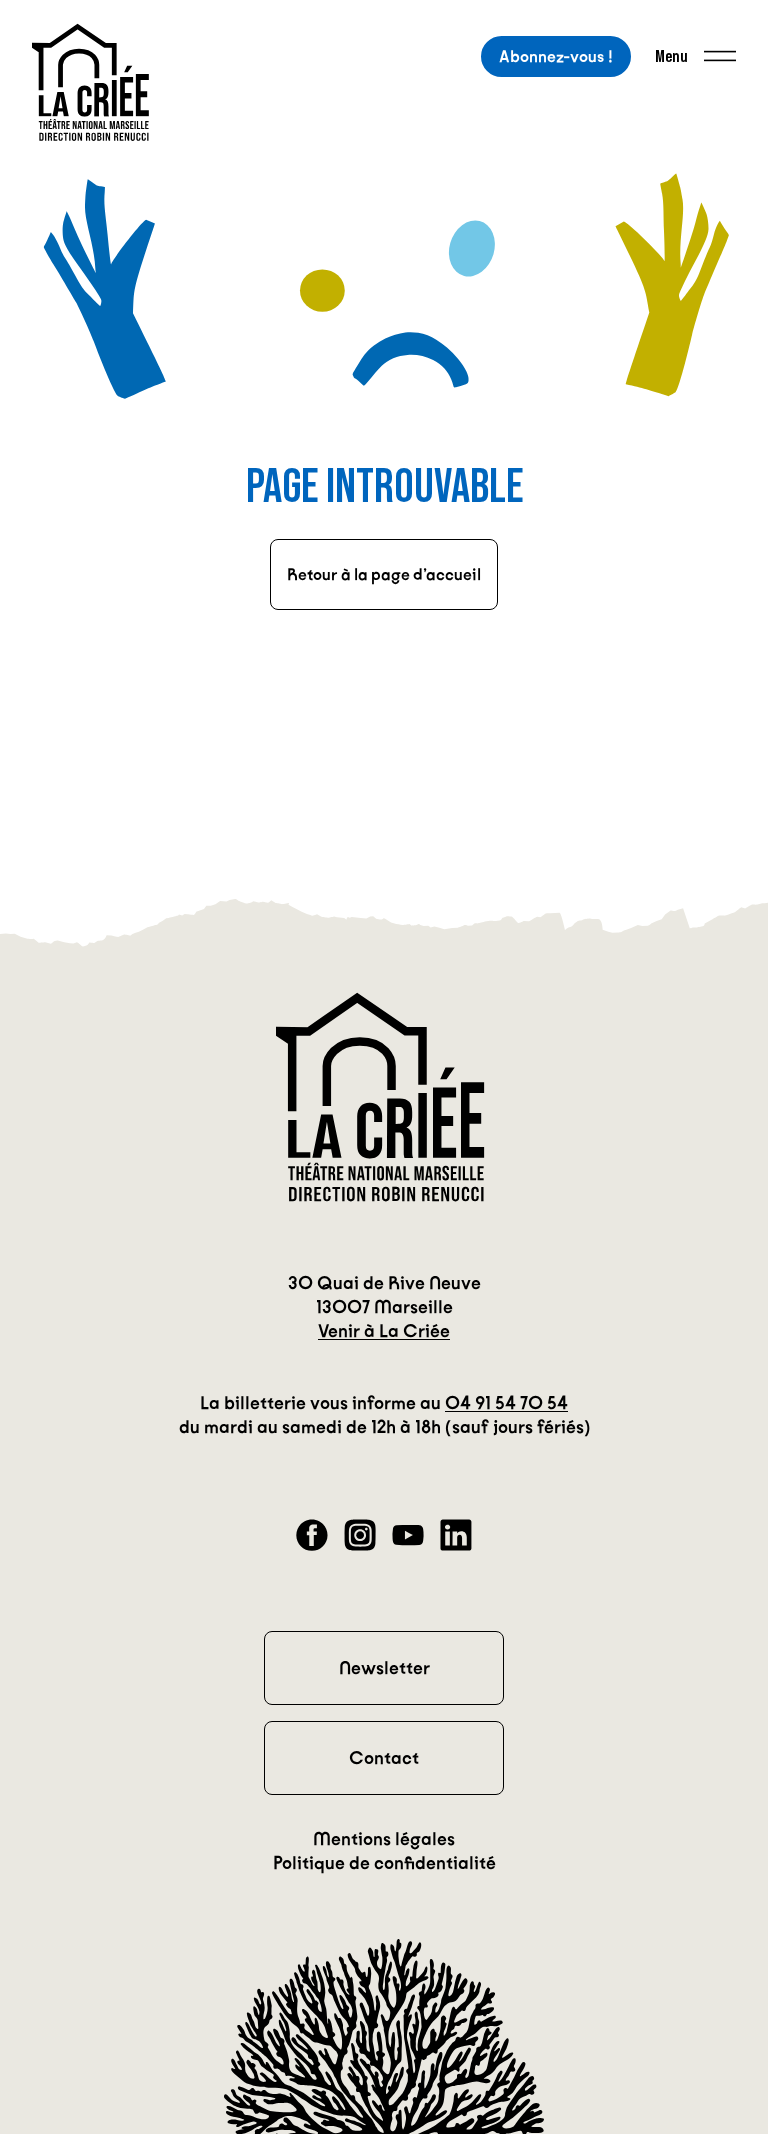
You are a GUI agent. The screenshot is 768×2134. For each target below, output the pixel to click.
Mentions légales (384, 1839)
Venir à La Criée (384, 1331)
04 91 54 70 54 (506, 1403)
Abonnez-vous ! (556, 56)
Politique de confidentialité (384, 1863)
